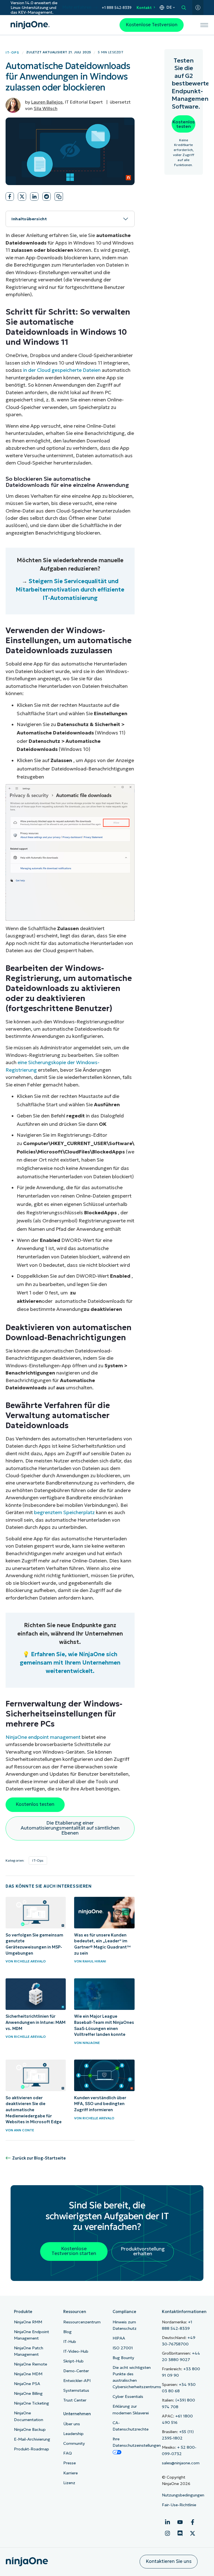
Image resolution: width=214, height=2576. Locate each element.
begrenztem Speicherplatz (64, 1512)
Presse (70, 2463)
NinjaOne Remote (31, 2364)
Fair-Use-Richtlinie (179, 2505)
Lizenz (69, 2483)
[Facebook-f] (193, 2522)
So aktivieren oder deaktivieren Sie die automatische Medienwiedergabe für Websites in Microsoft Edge (34, 2110)
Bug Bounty (123, 2358)
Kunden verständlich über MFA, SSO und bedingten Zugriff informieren (100, 2104)
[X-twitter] (193, 2533)
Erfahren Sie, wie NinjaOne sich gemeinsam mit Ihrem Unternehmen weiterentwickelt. (70, 1663)
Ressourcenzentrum (82, 2322)
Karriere (70, 2473)
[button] (10, 197)
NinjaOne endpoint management (43, 1737)
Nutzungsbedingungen (183, 2495)
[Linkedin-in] (167, 2522)
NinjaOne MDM (28, 2374)
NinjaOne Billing (28, 2393)
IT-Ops (12, 52)
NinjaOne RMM (28, 2322)
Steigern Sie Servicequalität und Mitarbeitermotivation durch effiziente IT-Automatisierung (70, 590)
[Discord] (180, 2533)
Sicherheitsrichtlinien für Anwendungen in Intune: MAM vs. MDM (36, 2022)
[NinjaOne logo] (30, 25)
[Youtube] (180, 2522)
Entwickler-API (77, 2381)
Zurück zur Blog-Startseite (39, 2158)
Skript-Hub (73, 2361)
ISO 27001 (123, 2348)
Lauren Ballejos (47, 102)
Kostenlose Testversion (152, 25)
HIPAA (119, 2338)
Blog (67, 2332)
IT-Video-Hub (76, 2351)
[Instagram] (167, 2533)
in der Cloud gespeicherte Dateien (62, 370)
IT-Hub (70, 2342)
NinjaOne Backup (30, 2429)
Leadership (73, 2434)
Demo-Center (76, 2371)
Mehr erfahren (77, 7)
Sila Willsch (46, 108)
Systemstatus (76, 2390)
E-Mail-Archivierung (32, 2439)
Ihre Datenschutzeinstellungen (137, 2442)
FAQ (68, 2453)
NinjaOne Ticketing (31, 2403)
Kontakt (144, 8)
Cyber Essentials (128, 2397)
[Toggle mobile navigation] (204, 25)
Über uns (72, 2424)
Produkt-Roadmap (31, 2449)
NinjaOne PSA (27, 2384)
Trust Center (75, 2400)
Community (74, 2443)
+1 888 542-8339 (117, 8)
